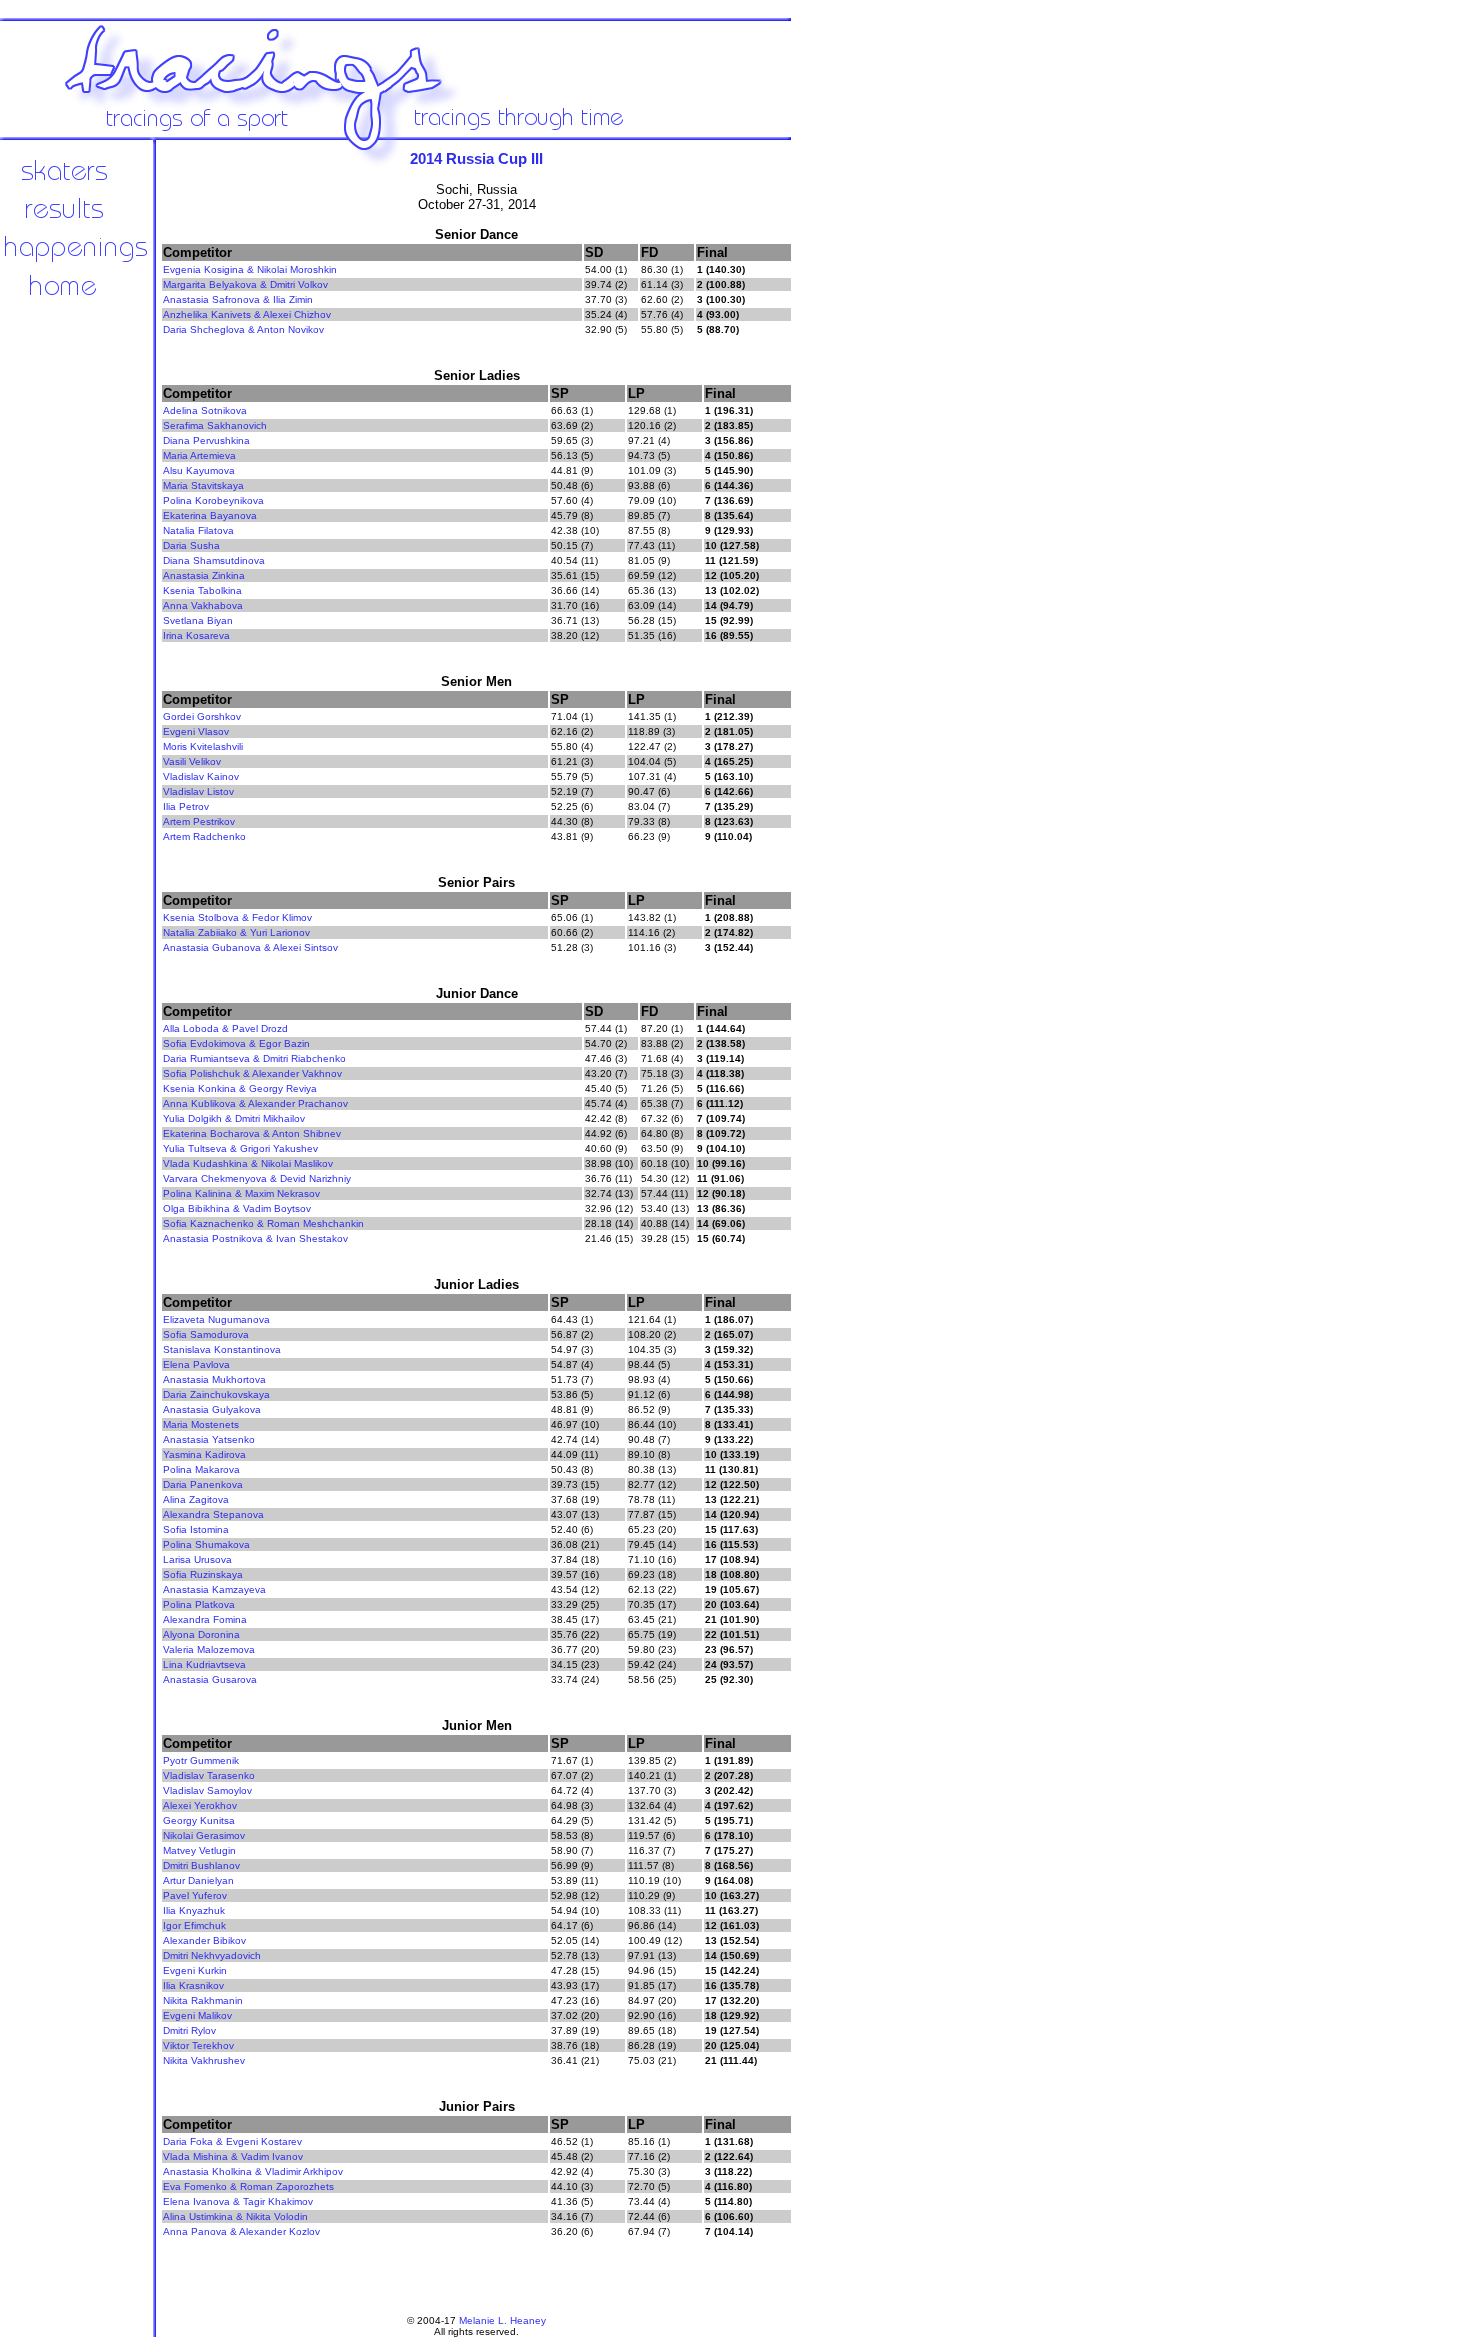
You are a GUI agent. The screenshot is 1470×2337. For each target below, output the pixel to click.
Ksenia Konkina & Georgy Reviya (240, 1088)
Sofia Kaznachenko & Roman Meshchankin (263, 1223)
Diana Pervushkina (206, 440)
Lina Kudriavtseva (204, 1664)
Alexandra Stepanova (213, 1514)
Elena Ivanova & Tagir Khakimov (238, 2201)
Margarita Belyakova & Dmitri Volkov (245, 284)
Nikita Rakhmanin (203, 2000)
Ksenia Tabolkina (202, 590)
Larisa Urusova (197, 1559)
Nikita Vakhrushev (204, 2060)
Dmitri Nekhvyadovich (212, 1955)
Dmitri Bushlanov (201, 1865)
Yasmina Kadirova (204, 1454)
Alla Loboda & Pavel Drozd (225, 1028)
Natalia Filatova (198, 530)
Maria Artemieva (199, 455)
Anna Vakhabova (203, 605)
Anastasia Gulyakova (212, 1409)
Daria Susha (191, 545)
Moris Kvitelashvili (203, 746)
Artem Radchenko (204, 836)
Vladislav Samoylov (207, 1790)
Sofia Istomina (196, 1529)
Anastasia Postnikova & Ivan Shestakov (255, 1238)
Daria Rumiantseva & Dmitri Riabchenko (254, 1058)
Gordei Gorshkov (202, 716)
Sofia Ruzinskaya (203, 1574)
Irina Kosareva (196, 635)
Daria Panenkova (203, 1484)
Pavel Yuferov (195, 1895)
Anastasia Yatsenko (209, 1439)
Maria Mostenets (201, 1424)
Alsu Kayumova (199, 470)
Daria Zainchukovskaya (216, 1394)
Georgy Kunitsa (199, 1820)
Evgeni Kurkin (195, 1970)
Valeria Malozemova (209, 1649)
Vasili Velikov (192, 761)
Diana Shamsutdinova (214, 560)
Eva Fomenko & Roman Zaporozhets (248, 2186)
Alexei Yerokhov (200, 1805)
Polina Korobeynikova (213, 500)
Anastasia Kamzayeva (214, 1589)
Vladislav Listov (198, 791)
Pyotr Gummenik (201, 1760)
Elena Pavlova (196, 1364)
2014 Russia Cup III (476, 158)
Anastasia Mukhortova (214, 1379)
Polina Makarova (201, 1469)
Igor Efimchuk (194, 1925)
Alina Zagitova (196, 1499)
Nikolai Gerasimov (204, 1835)
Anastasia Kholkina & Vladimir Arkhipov (253, 2171)
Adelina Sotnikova (205, 410)
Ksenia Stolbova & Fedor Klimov (237, 917)
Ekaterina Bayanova (210, 515)
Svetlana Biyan (198, 620)
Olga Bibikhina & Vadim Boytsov (237, 1208)
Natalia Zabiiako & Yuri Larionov (236, 932)
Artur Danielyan (198, 1880)
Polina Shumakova (206, 1544)
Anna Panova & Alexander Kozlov (241, 2231)
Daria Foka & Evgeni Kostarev (232, 2141)
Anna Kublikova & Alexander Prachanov (255, 1103)
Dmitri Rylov (189, 2030)
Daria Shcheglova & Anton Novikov (243, 329)
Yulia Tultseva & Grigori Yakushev (240, 1148)
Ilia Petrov (186, 806)
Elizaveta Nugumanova (216, 1319)
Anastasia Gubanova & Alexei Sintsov (250, 947)
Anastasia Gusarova (210, 1679)
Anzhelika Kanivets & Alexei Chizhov (247, 314)
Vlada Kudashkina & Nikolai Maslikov (248, 1163)
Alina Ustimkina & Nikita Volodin (235, 2216)
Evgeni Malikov (197, 2015)
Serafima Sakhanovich (215, 425)
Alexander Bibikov (204, 1940)
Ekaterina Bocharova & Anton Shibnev (252, 1133)
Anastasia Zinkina (204, 575)
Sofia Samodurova (206, 1334)
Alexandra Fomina (205, 1619)
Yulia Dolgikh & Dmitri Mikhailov (234, 1118)
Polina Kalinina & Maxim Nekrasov (241, 1193)
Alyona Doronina (201, 1634)
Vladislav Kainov (201, 776)
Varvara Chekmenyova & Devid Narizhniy (257, 1178)
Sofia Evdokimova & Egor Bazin (236, 1043)
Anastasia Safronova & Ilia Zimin (238, 299)
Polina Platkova (199, 1604)
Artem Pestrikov (199, 821)
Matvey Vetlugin (199, 1850)
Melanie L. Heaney (502, 2320)
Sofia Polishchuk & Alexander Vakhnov (252, 1073)
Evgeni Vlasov (196, 731)
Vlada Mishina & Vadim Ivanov (233, 2156)
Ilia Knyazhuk (194, 1910)
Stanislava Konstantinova (222, 1349)
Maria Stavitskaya (203, 485)
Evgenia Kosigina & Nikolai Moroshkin (250, 269)
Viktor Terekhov (198, 2045)
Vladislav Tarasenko (209, 1775)
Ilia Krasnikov (193, 1985)
